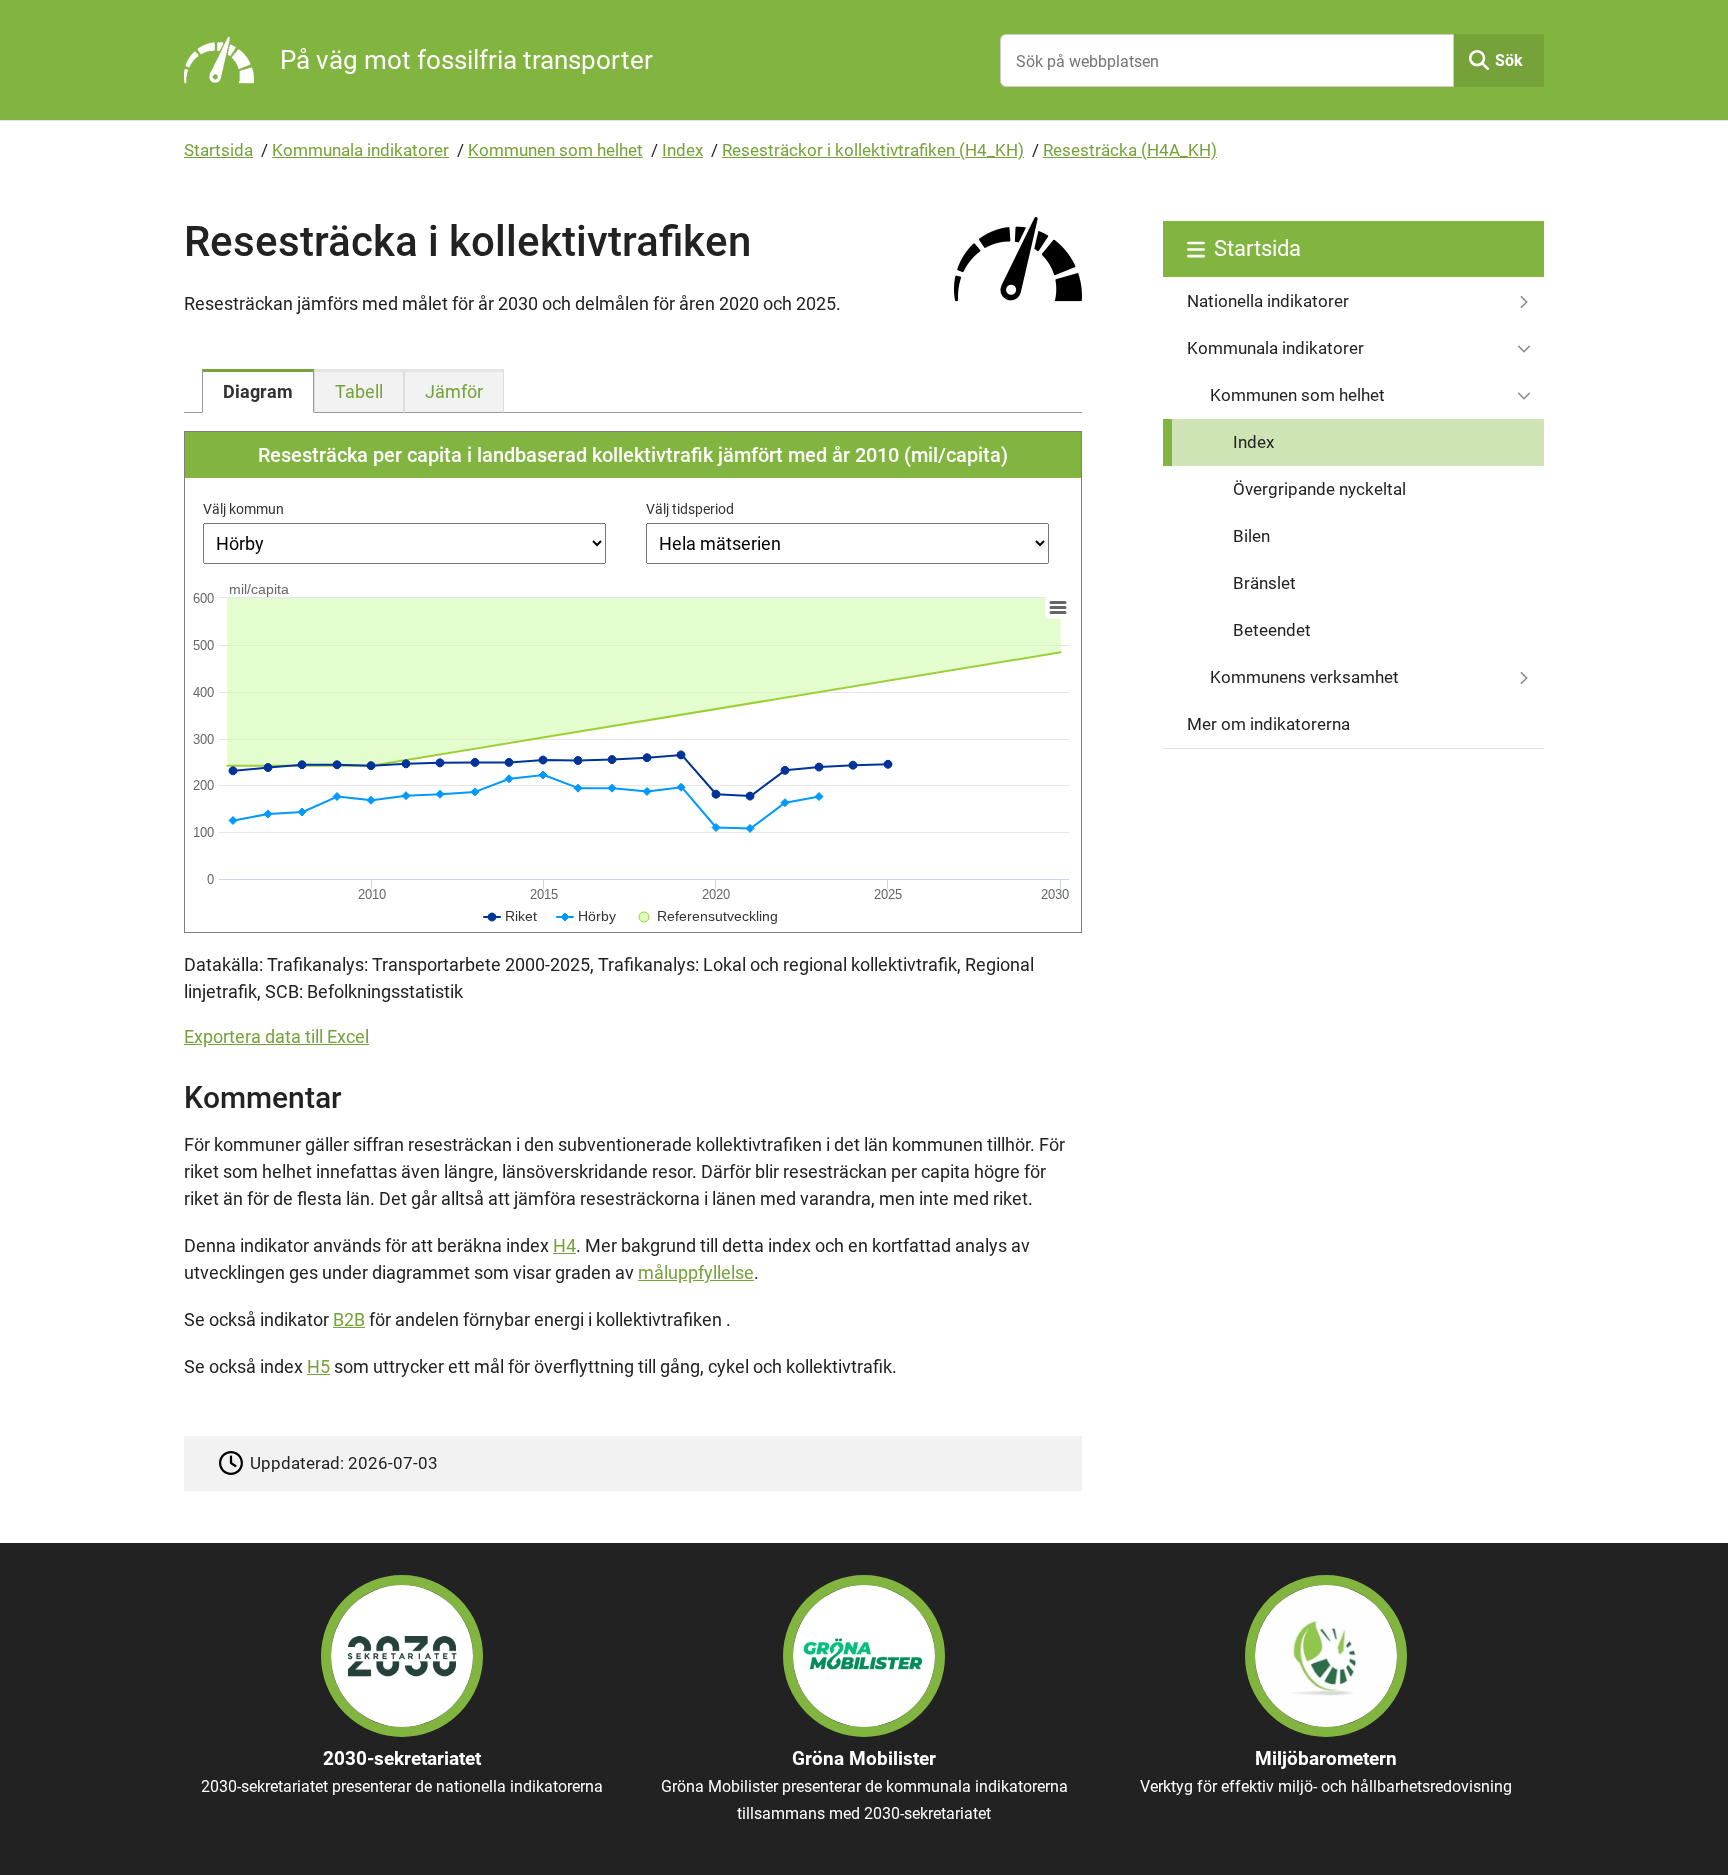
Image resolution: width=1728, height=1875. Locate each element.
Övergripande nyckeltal (1319, 489)
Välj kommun (243, 509)
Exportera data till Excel (276, 1036)
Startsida (218, 150)
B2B (349, 1319)
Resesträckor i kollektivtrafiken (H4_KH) (873, 150)
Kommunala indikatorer (360, 150)
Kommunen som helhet (555, 150)
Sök (1509, 60)
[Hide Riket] (510, 916)
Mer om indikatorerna (1268, 724)
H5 (318, 1366)
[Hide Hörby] (586, 916)
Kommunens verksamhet (1304, 677)
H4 (564, 1245)
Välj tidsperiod (690, 509)
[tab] (258, 391)
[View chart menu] (1058, 608)
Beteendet (1272, 630)
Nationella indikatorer (1268, 301)
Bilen (1251, 536)
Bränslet (1264, 583)
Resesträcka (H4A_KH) (1130, 150)
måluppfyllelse (696, 1272)
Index (682, 150)
